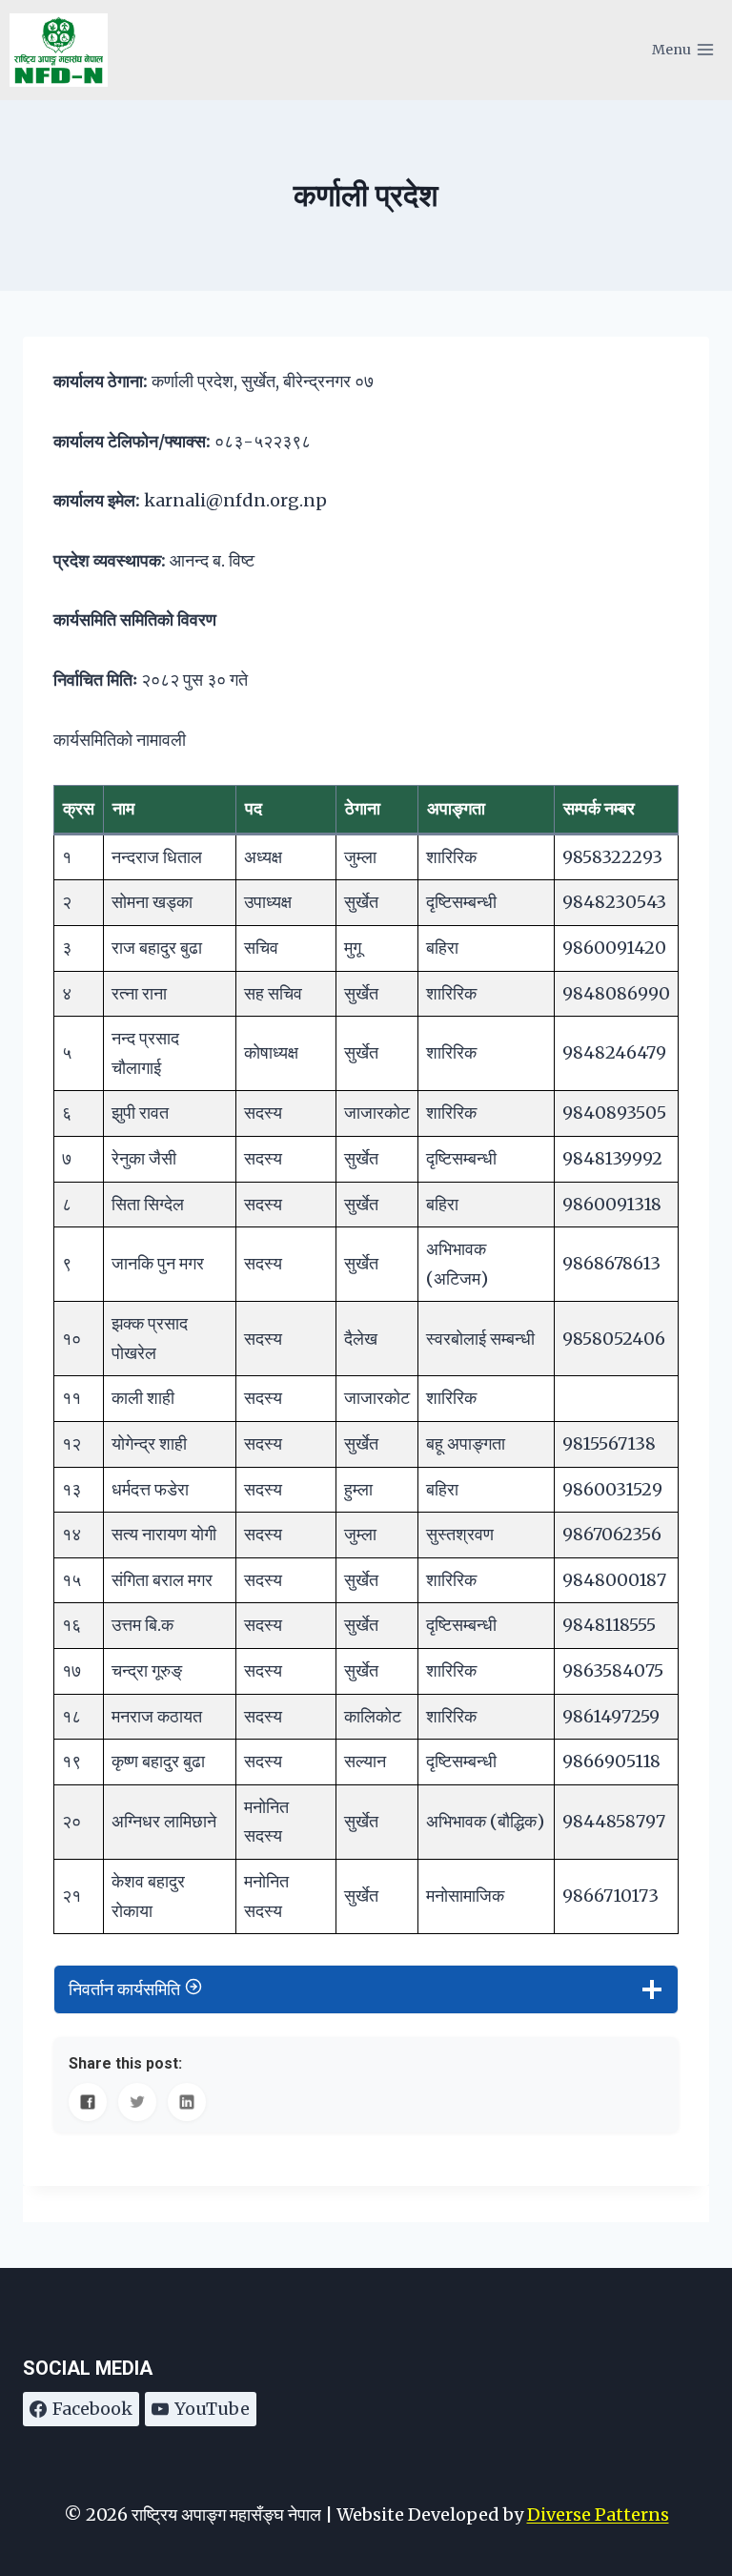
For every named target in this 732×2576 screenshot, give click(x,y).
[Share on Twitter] (137, 2102)
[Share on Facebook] (88, 2102)
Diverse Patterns (598, 2514)
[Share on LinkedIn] (187, 2102)
